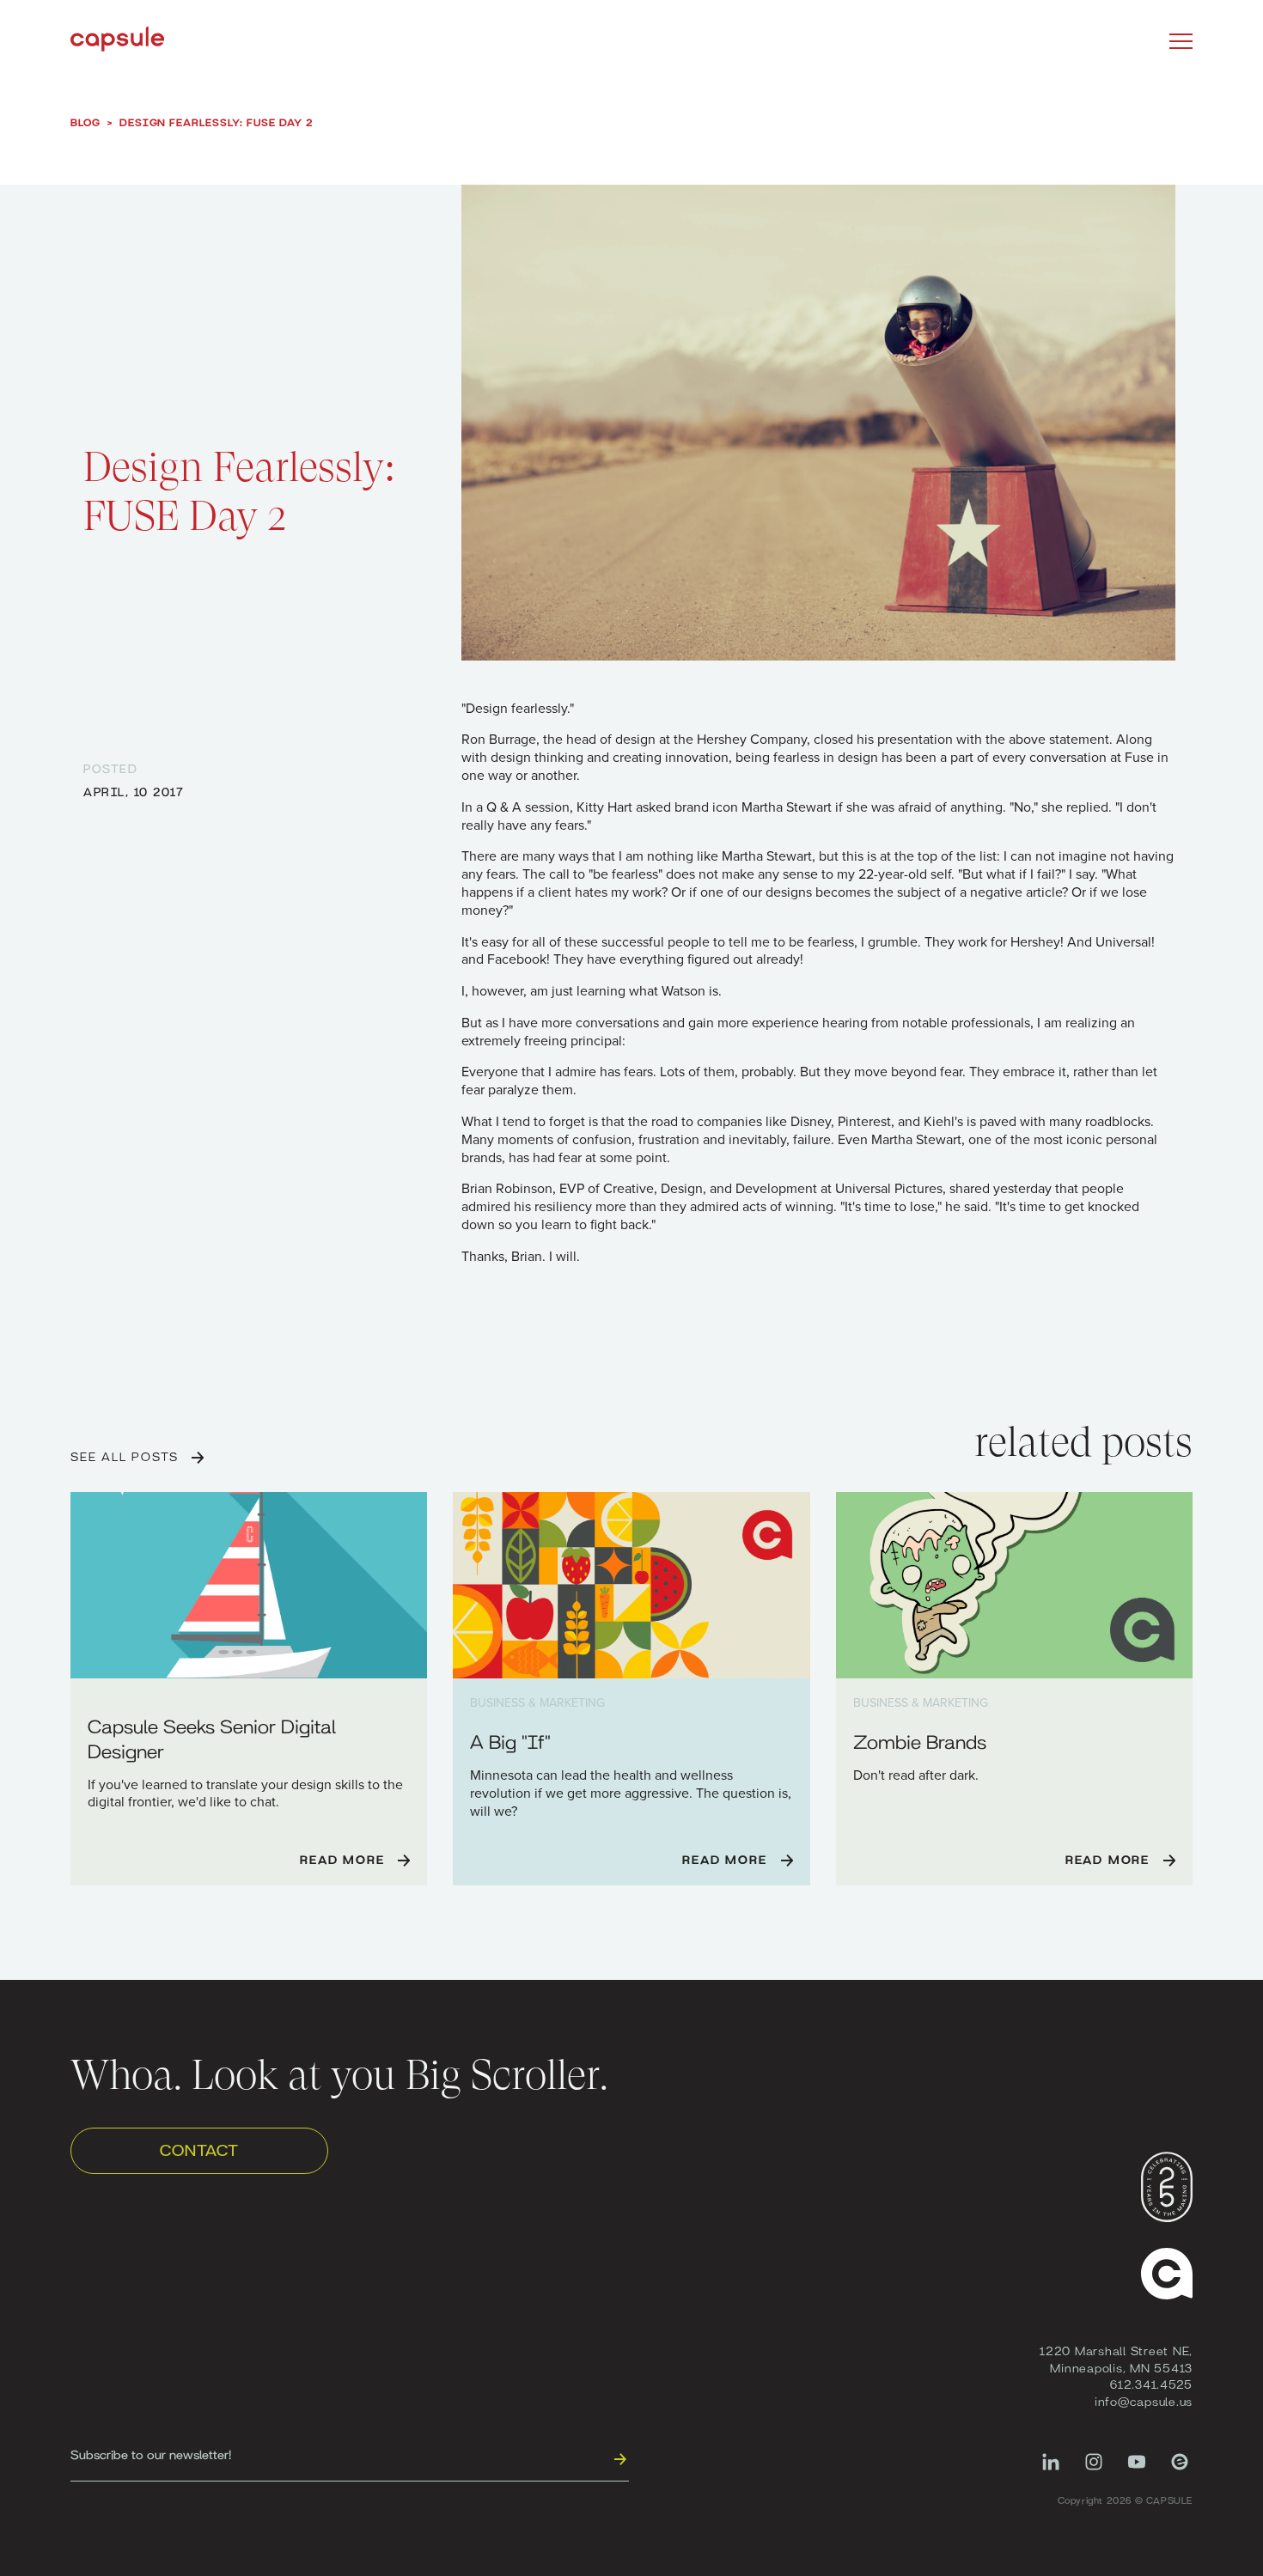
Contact (199, 2149)
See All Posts (124, 1456)
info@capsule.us (1144, 2401)
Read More (342, 1859)
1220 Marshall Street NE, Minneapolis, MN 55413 (1116, 2359)
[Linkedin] (1051, 2470)
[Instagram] (1094, 2470)
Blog (85, 122)
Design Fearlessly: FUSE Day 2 (216, 122)
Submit (619, 2458)
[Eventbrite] (1180, 2470)
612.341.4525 (1151, 2384)
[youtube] (1137, 2470)
